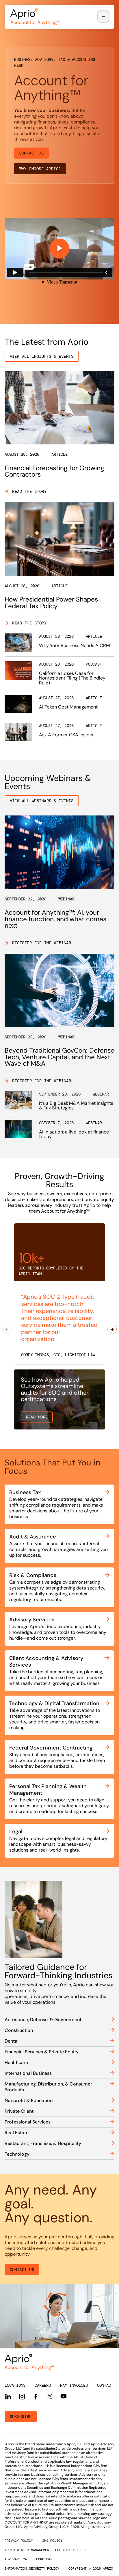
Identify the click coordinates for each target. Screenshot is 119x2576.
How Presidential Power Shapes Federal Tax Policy (51, 603)
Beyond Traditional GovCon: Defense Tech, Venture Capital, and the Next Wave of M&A (59, 1057)
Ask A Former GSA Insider (66, 735)
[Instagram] (22, 2397)
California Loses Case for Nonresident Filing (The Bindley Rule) (72, 678)
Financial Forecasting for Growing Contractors (54, 471)
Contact (105, 2385)
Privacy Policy (19, 2541)
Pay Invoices (74, 2385)
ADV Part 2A (16, 2559)
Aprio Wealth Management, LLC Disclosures (45, 2550)
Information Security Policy (32, 2568)
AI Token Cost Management (68, 707)
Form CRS (44, 2559)
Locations (15, 2385)
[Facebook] (36, 2397)
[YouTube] (64, 2396)
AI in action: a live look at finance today (74, 1134)
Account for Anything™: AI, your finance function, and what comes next (55, 919)
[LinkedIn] (8, 2397)
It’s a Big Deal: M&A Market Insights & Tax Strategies (76, 1106)
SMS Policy (52, 2541)
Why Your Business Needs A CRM (75, 645)
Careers (43, 2385)
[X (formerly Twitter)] (50, 2396)
